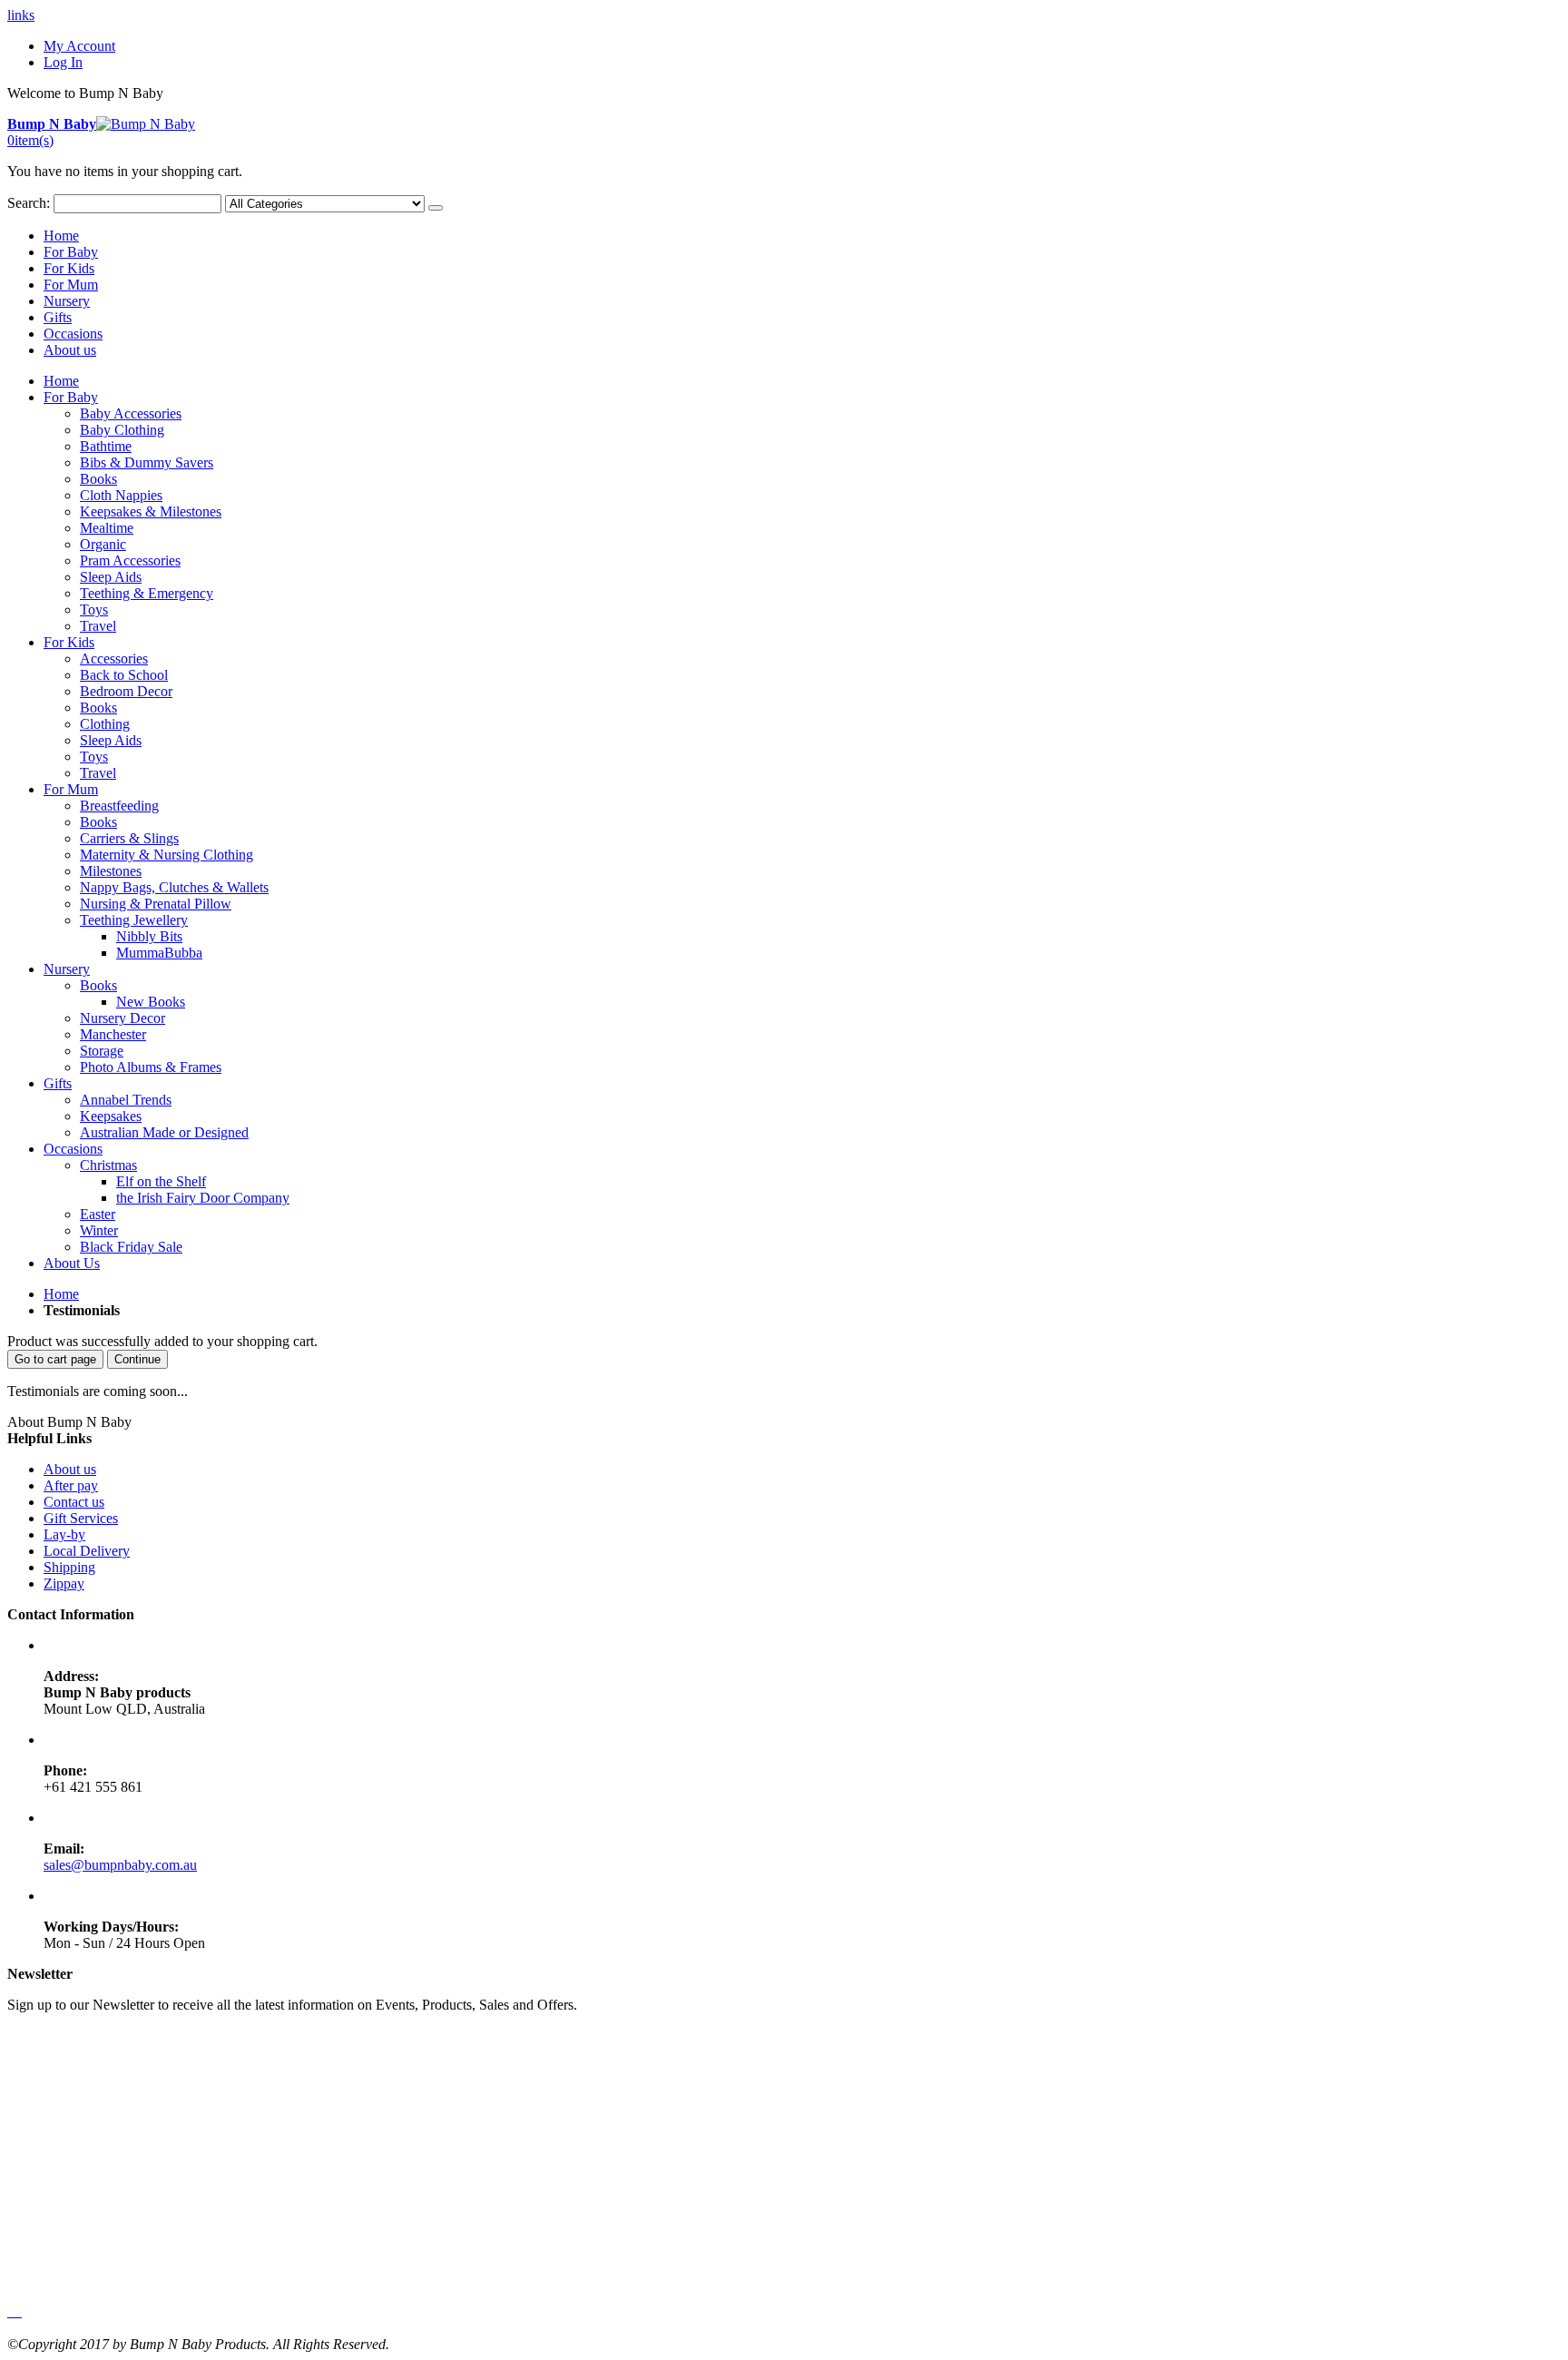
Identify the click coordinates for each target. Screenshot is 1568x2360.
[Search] (436, 208)
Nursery (67, 301)
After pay (71, 1485)
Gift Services (81, 1518)
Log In (63, 62)
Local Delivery (87, 1551)
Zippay (64, 1583)
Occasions (73, 334)
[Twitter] (13, 2311)
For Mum (71, 285)
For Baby (71, 252)
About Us (72, 1263)
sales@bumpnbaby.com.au (120, 1865)
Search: (29, 203)
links (21, 15)
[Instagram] (20, 2311)
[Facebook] (9, 2311)
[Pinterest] (16, 2311)
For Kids (69, 268)
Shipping (69, 1567)
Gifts (58, 317)
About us (70, 350)
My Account (79, 46)
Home (61, 1294)
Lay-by (64, 1534)
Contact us (74, 1502)
